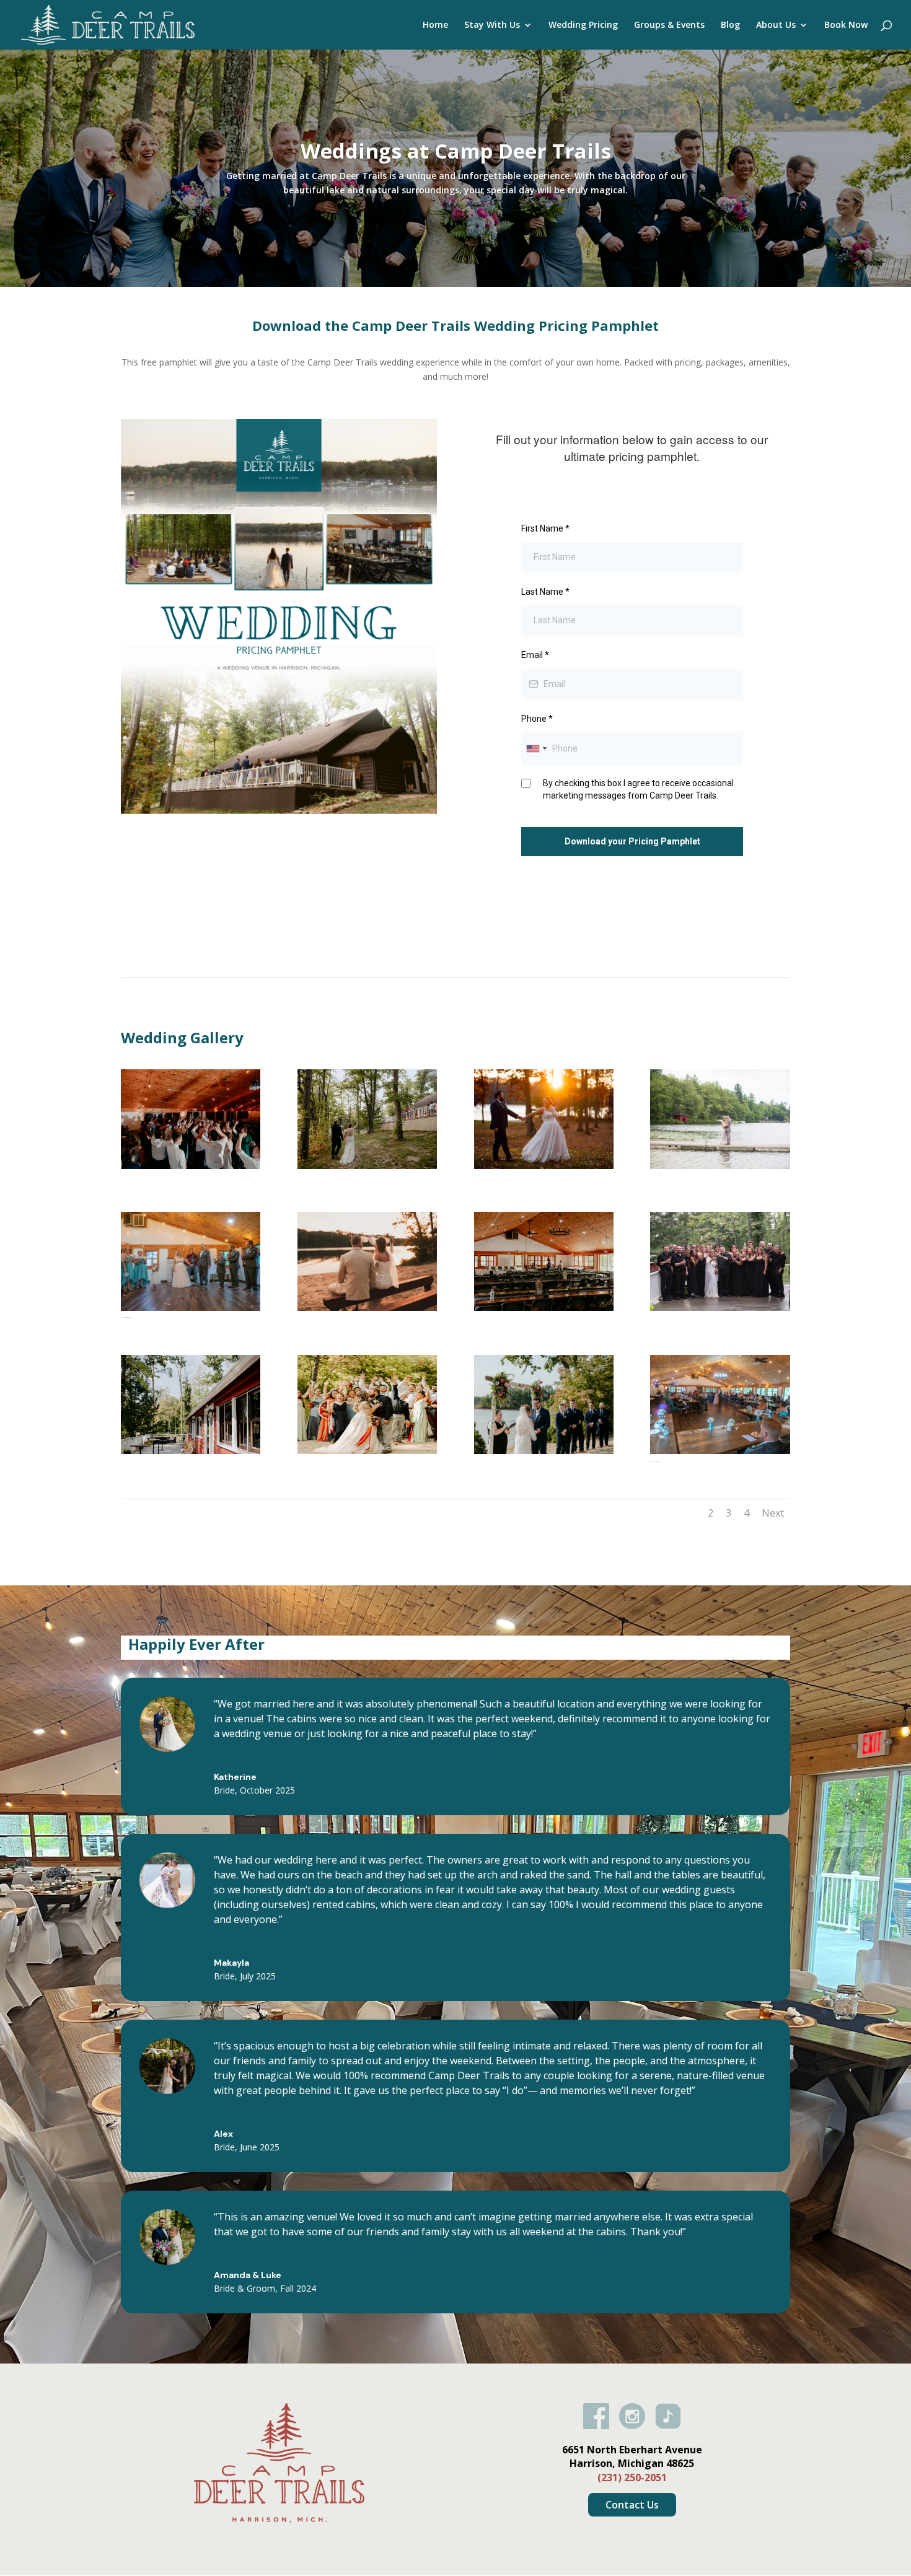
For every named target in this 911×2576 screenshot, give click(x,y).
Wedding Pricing (583, 25)
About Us (776, 25)
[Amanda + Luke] (367, 1166)
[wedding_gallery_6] (544, 1451)
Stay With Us (492, 25)
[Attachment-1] (367, 1308)
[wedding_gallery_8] (720, 1166)
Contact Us (632, 2505)
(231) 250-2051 (632, 2477)
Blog (730, 25)
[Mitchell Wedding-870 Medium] (720, 1308)
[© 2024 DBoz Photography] (191, 1308)
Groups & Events (669, 25)
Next (773, 1513)
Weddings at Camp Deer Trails (456, 151)
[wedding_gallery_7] (191, 1166)
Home (435, 25)
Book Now (846, 25)
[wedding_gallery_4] (367, 1451)
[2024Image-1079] (544, 1166)
